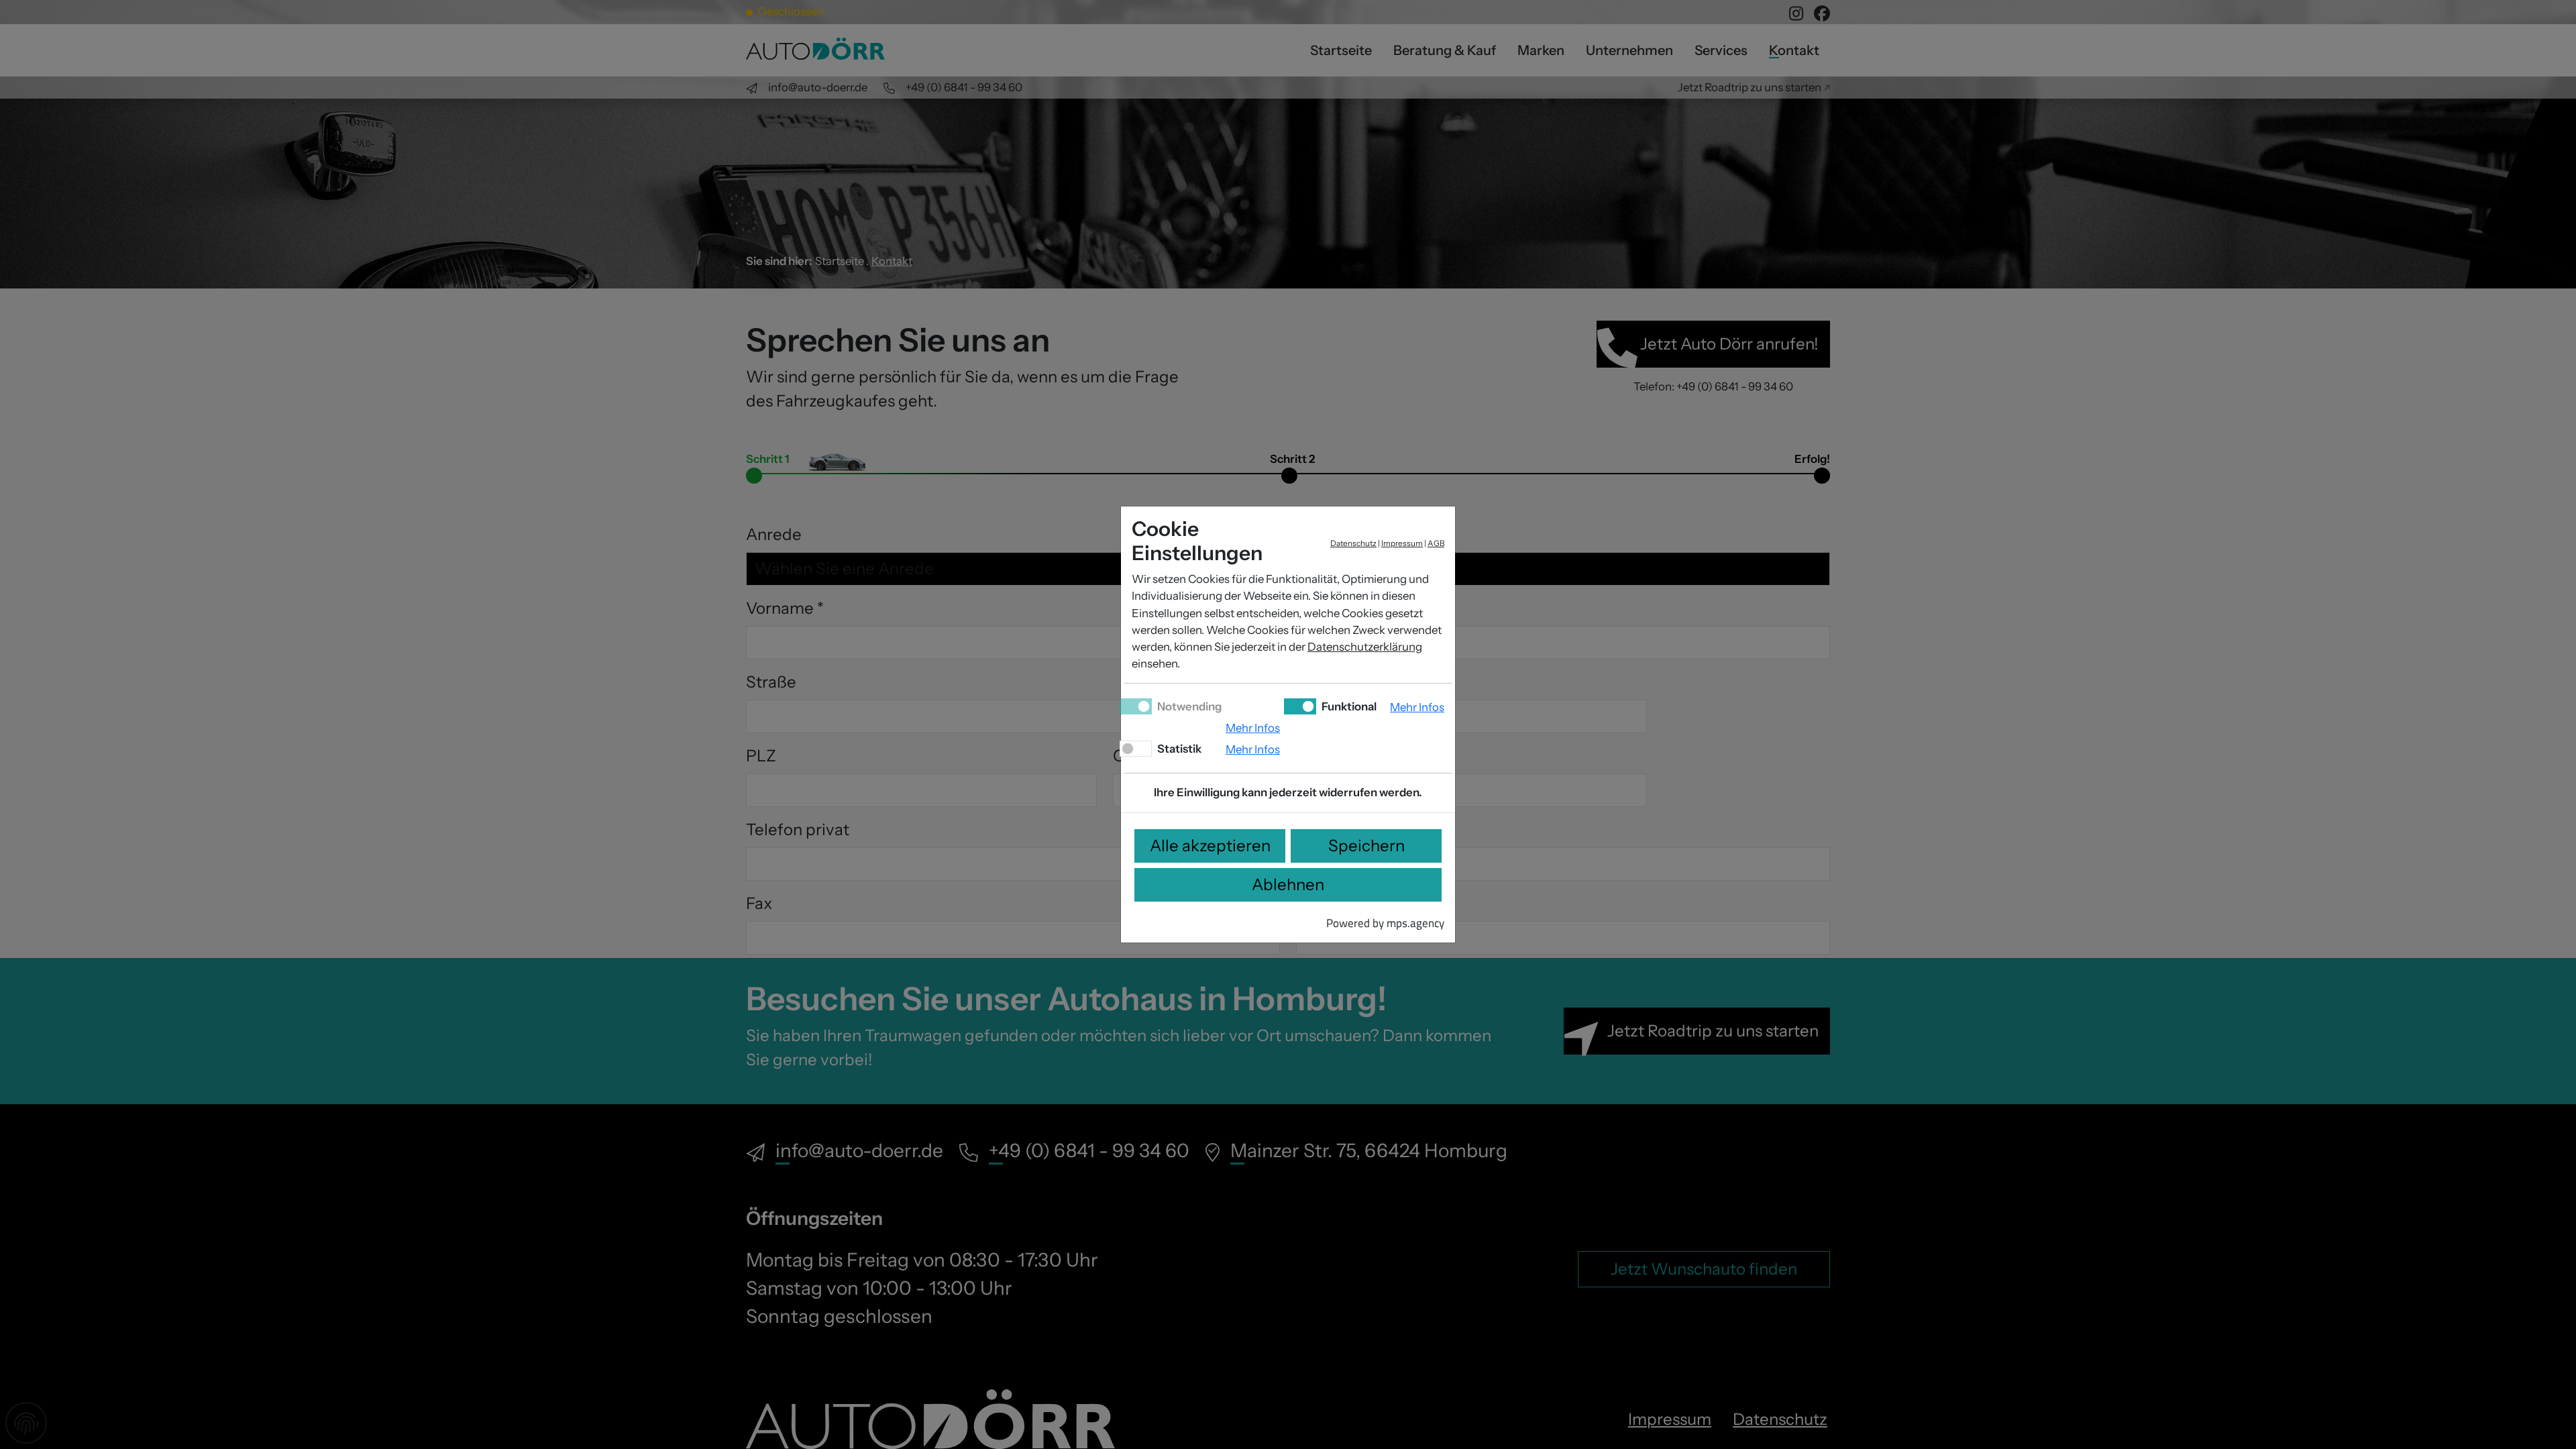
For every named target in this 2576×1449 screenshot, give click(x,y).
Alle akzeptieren (1210, 846)
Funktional (1348, 706)
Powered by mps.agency (1385, 923)
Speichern (1366, 846)
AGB (1436, 543)
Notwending (1188, 706)
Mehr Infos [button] (1253, 728)
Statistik (1178, 749)
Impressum (1402, 543)
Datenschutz (1353, 543)
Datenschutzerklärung (1365, 647)
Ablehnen (1288, 884)
